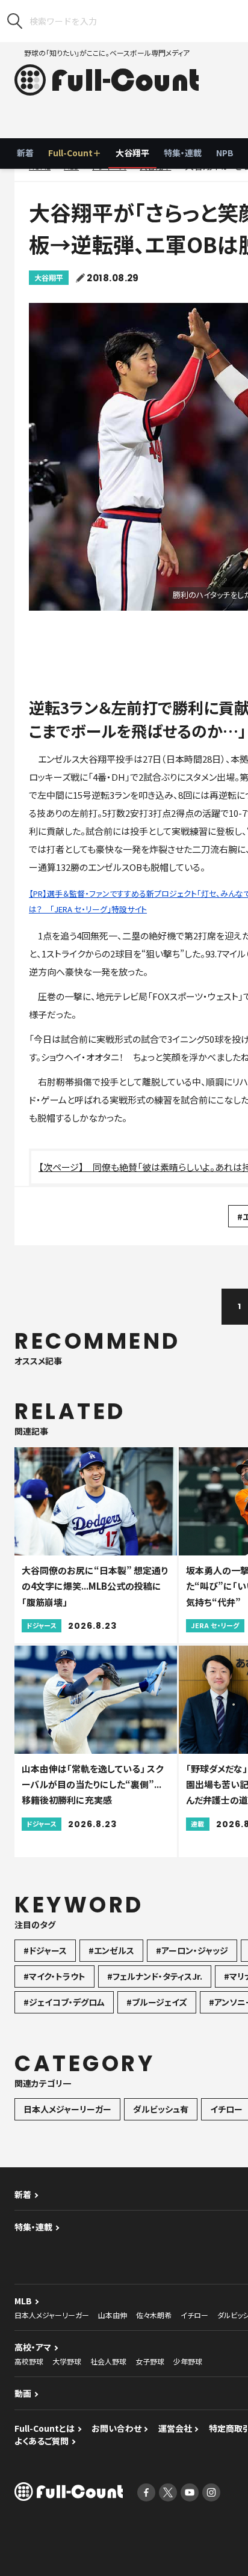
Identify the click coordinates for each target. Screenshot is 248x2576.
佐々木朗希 (154, 2315)
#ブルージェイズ (157, 2002)
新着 (25, 153)
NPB (225, 153)
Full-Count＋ (75, 153)
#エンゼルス (111, 1950)
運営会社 (175, 2428)
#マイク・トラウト (54, 1976)
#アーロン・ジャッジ (192, 1950)
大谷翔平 (132, 153)
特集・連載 (183, 153)
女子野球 (150, 2361)
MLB (23, 2301)
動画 (23, 2393)
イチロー (194, 2315)
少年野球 (188, 2361)
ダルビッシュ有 (161, 2109)
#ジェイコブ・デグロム (64, 2002)
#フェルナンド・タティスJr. (155, 1976)
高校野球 (29, 2361)
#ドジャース (45, 1950)
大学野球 (67, 2361)
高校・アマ (33, 2347)
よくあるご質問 (42, 2441)
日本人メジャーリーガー (67, 2109)
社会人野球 (108, 2361)
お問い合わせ (116, 2428)
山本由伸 (113, 2315)
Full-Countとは (45, 2428)
